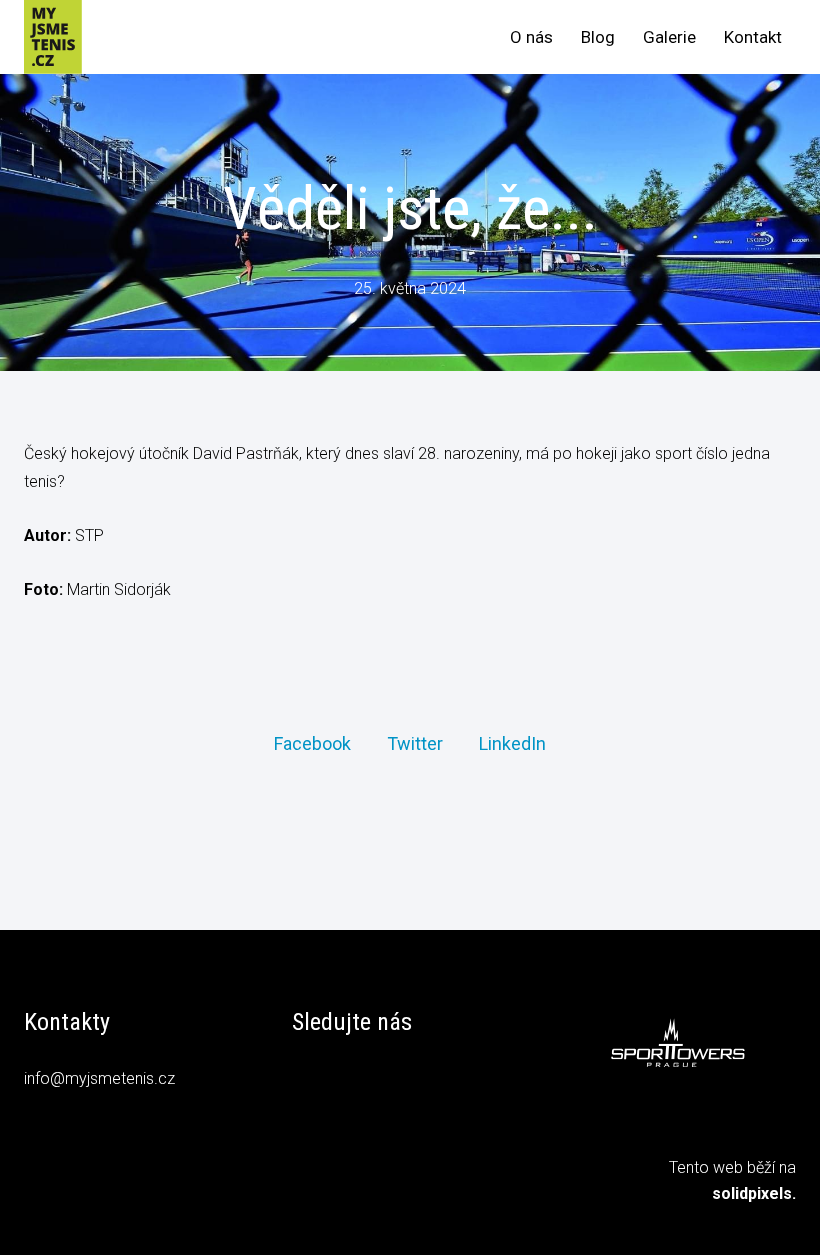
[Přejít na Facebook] (307, 1081)
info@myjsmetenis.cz (99, 1078)
